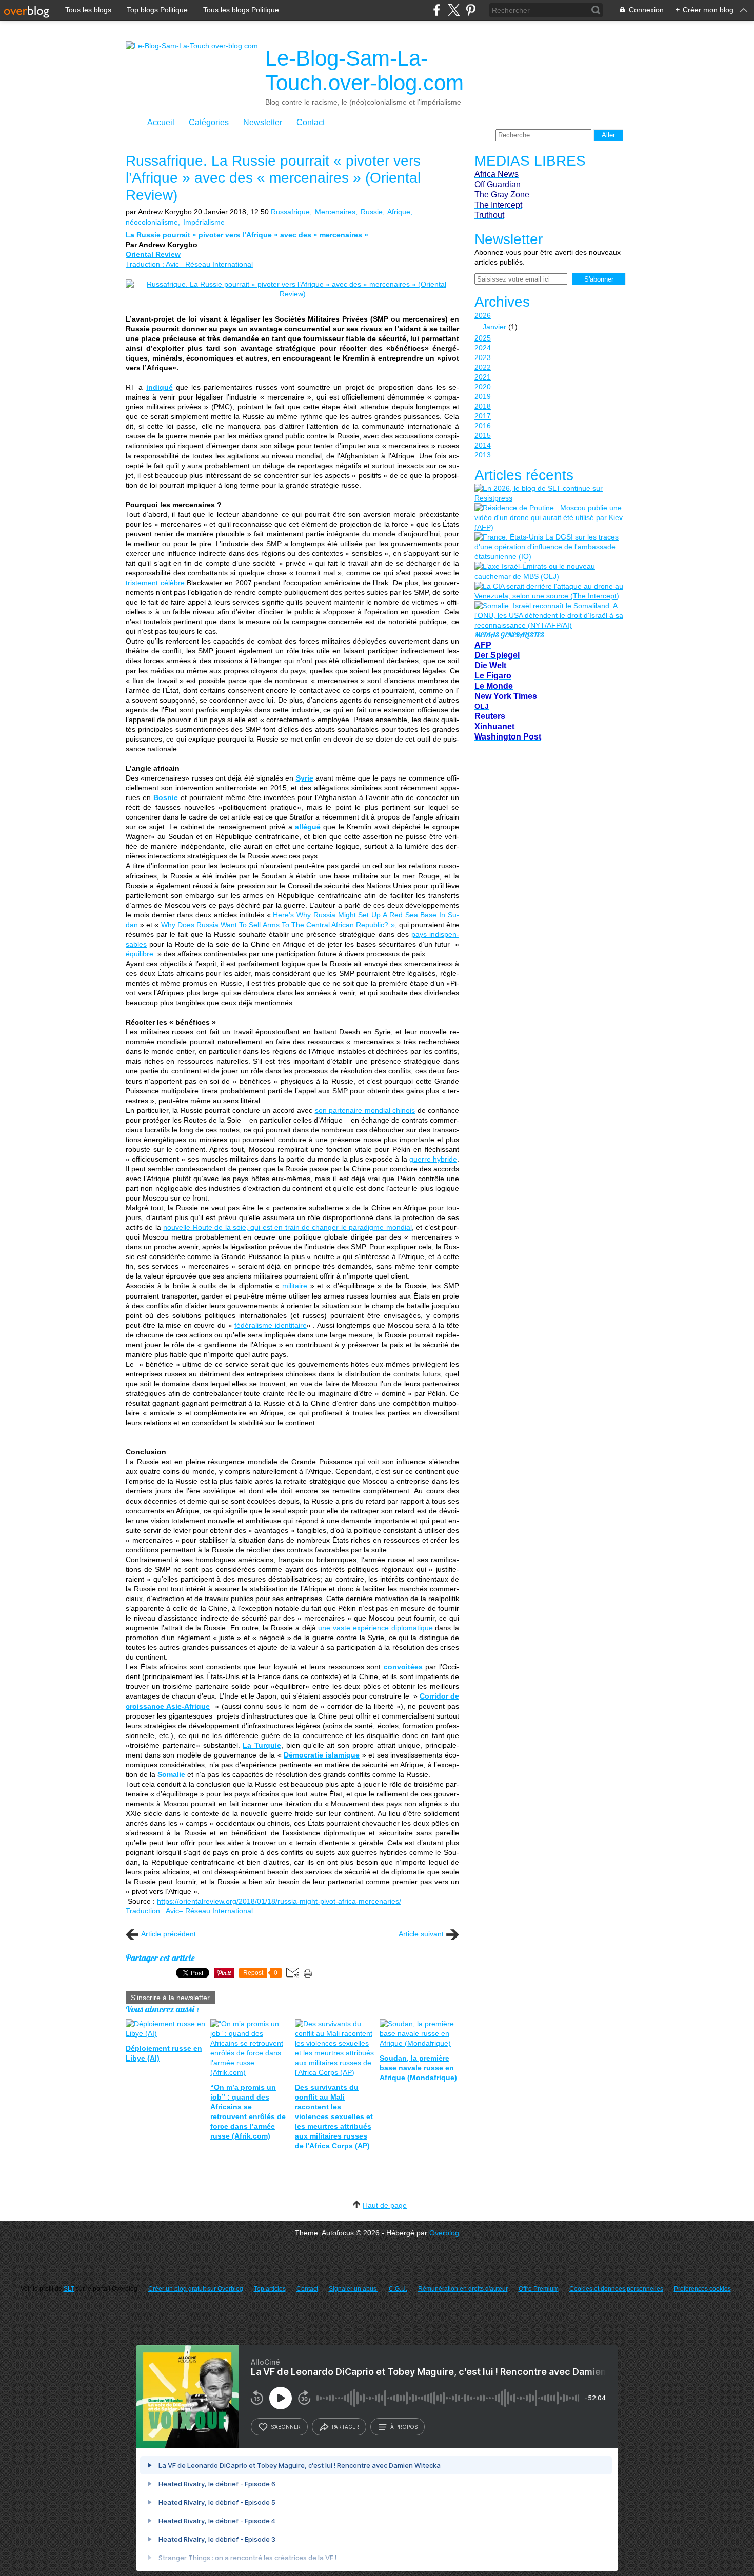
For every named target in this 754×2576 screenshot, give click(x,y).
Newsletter (263, 122)
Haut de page (385, 2205)
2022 (483, 367)
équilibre (140, 954)
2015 (483, 435)
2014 (483, 445)
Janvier (494, 327)
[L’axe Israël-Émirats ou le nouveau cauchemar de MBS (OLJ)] (549, 571)
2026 (483, 315)
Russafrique (290, 212)
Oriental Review (153, 254)
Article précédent (168, 1934)
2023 (483, 357)
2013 (483, 455)
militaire (295, 1286)
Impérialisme (204, 222)
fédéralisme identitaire (271, 1325)
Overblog (444, 2233)
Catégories (209, 122)
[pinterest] (471, 10)
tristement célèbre (155, 583)
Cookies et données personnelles (616, 2289)
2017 (483, 416)
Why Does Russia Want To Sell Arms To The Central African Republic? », (279, 925)
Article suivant (421, 1934)
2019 (483, 396)
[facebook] (437, 10)
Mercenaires (335, 212)
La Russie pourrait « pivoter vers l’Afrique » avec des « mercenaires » (247, 235)
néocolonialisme (152, 222)
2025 (483, 338)
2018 (483, 406)
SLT (69, 2289)
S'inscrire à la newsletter (170, 1998)
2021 (483, 377)
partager (345, 2427)
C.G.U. (398, 2289)
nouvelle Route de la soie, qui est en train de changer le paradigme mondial (287, 1227)
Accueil (161, 122)
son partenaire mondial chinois (365, 1110)
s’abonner (286, 2427)
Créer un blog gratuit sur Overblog (196, 2289)
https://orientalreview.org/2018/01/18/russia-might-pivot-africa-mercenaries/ (279, 1901)
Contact (311, 122)
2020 (483, 387)
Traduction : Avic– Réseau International (189, 264)
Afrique (399, 212)
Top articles (270, 2289)
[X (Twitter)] (454, 10)
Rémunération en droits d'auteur (463, 2289)
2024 (483, 348)
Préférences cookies (702, 2289)
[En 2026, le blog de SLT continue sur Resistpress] (549, 493)
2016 (483, 426)
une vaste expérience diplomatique (375, 1628)
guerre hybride (433, 1159)
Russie (372, 212)
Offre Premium (539, 2289)
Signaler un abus (353, 2289)
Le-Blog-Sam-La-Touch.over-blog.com (364, 71)
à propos (404, 2427)
